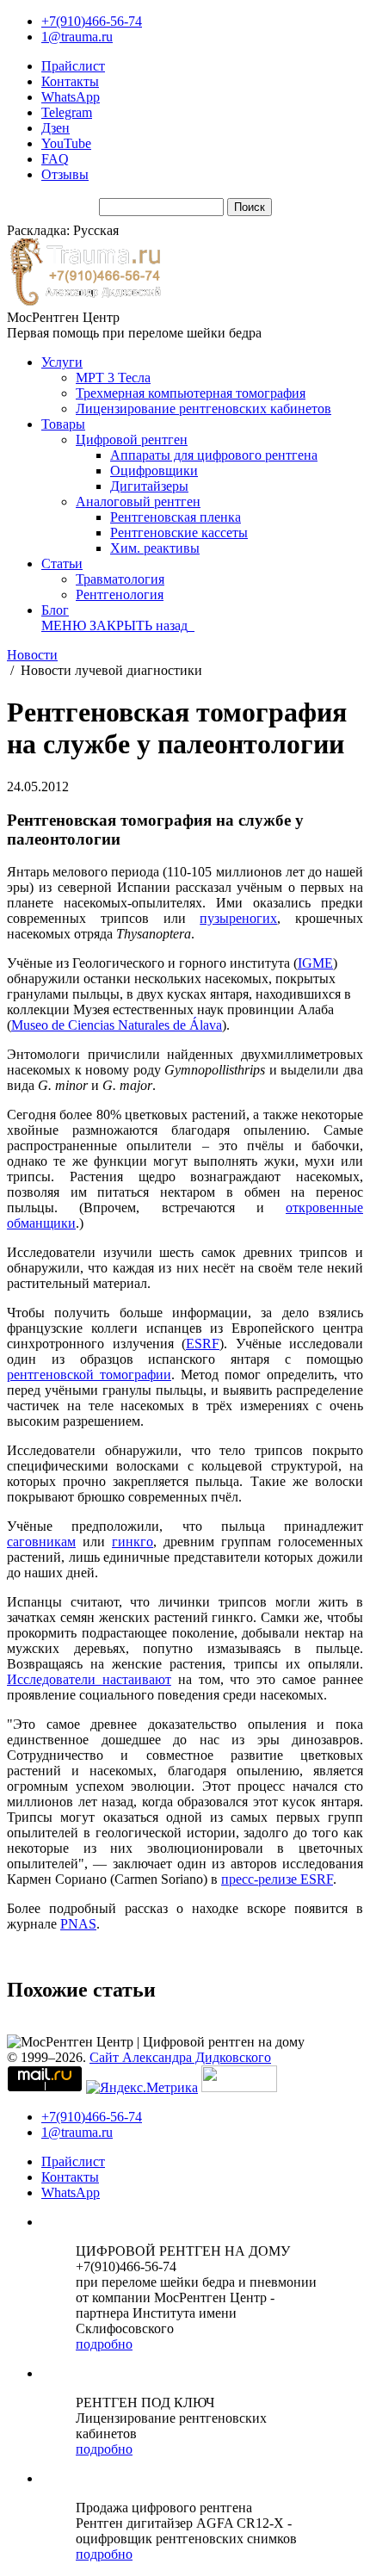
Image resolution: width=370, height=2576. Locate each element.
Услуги (62, 362)
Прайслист (73, 66)
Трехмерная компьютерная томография (191, 393)
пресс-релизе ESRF (277, 1879)
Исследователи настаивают (89, 1679)
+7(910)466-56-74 (92, 21)
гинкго (133, 1542)
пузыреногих (238, 918)
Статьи (62, 563)
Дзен (55, 128)
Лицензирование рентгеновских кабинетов (203, 409)
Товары (63, 424)
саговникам (41, 1542)
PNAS (78, 1924)
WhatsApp (71, 97)
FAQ (55, 159)
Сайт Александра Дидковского (180, 2057)
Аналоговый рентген (138, 502)
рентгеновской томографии (89, 1375)
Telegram (67, 112)
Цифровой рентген (132, 440)
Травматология (120, 579)
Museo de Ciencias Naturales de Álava (117, 1025)
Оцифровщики (154, 471)
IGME (315, 963)
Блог (55, 610)
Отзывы (65, 174)
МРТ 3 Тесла (113, 378)
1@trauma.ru (77, 37)
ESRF (203, 1344)
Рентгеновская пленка (176, 517)
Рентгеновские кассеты (179, 533)
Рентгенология (120, 594)
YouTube (66, 143)
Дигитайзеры (149, 486)
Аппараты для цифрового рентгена (214, 455)
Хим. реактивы (155, 548)
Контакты (70, 81)
